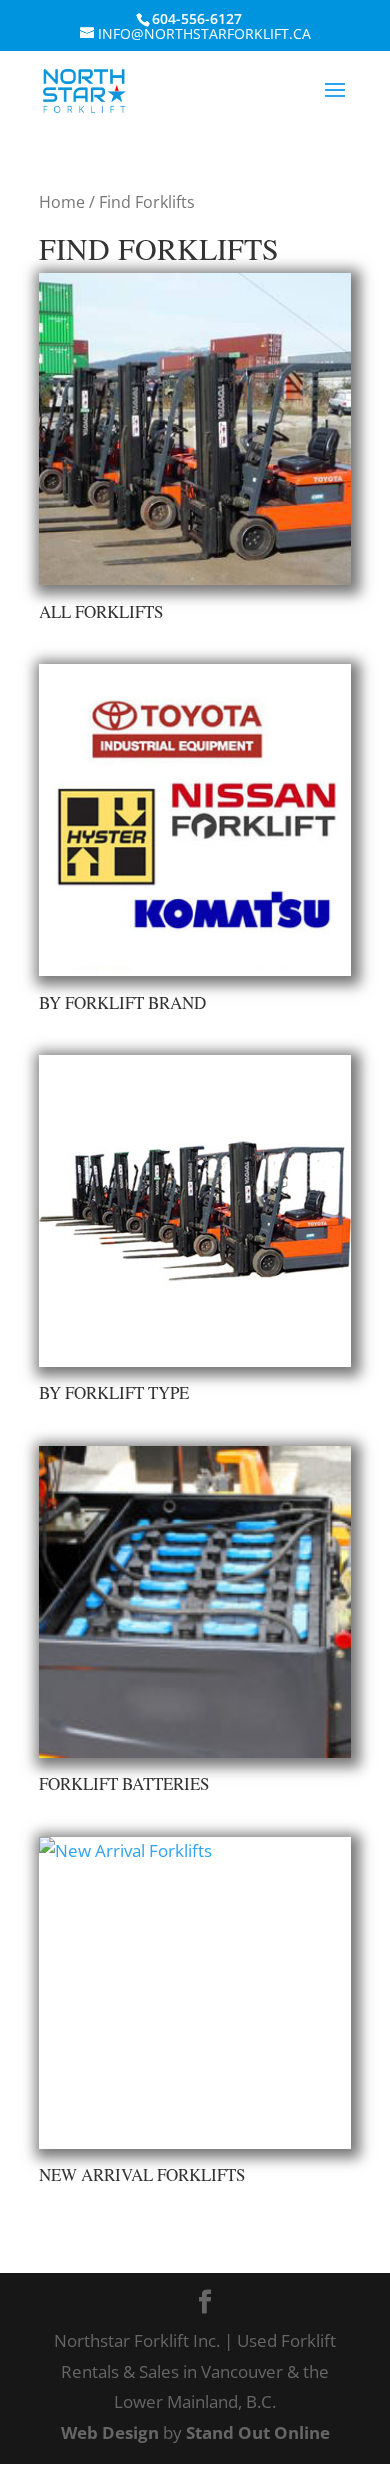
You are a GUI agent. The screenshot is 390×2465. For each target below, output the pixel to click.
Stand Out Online (258, 2432)
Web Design (110, 2432)
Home (62, 202)
